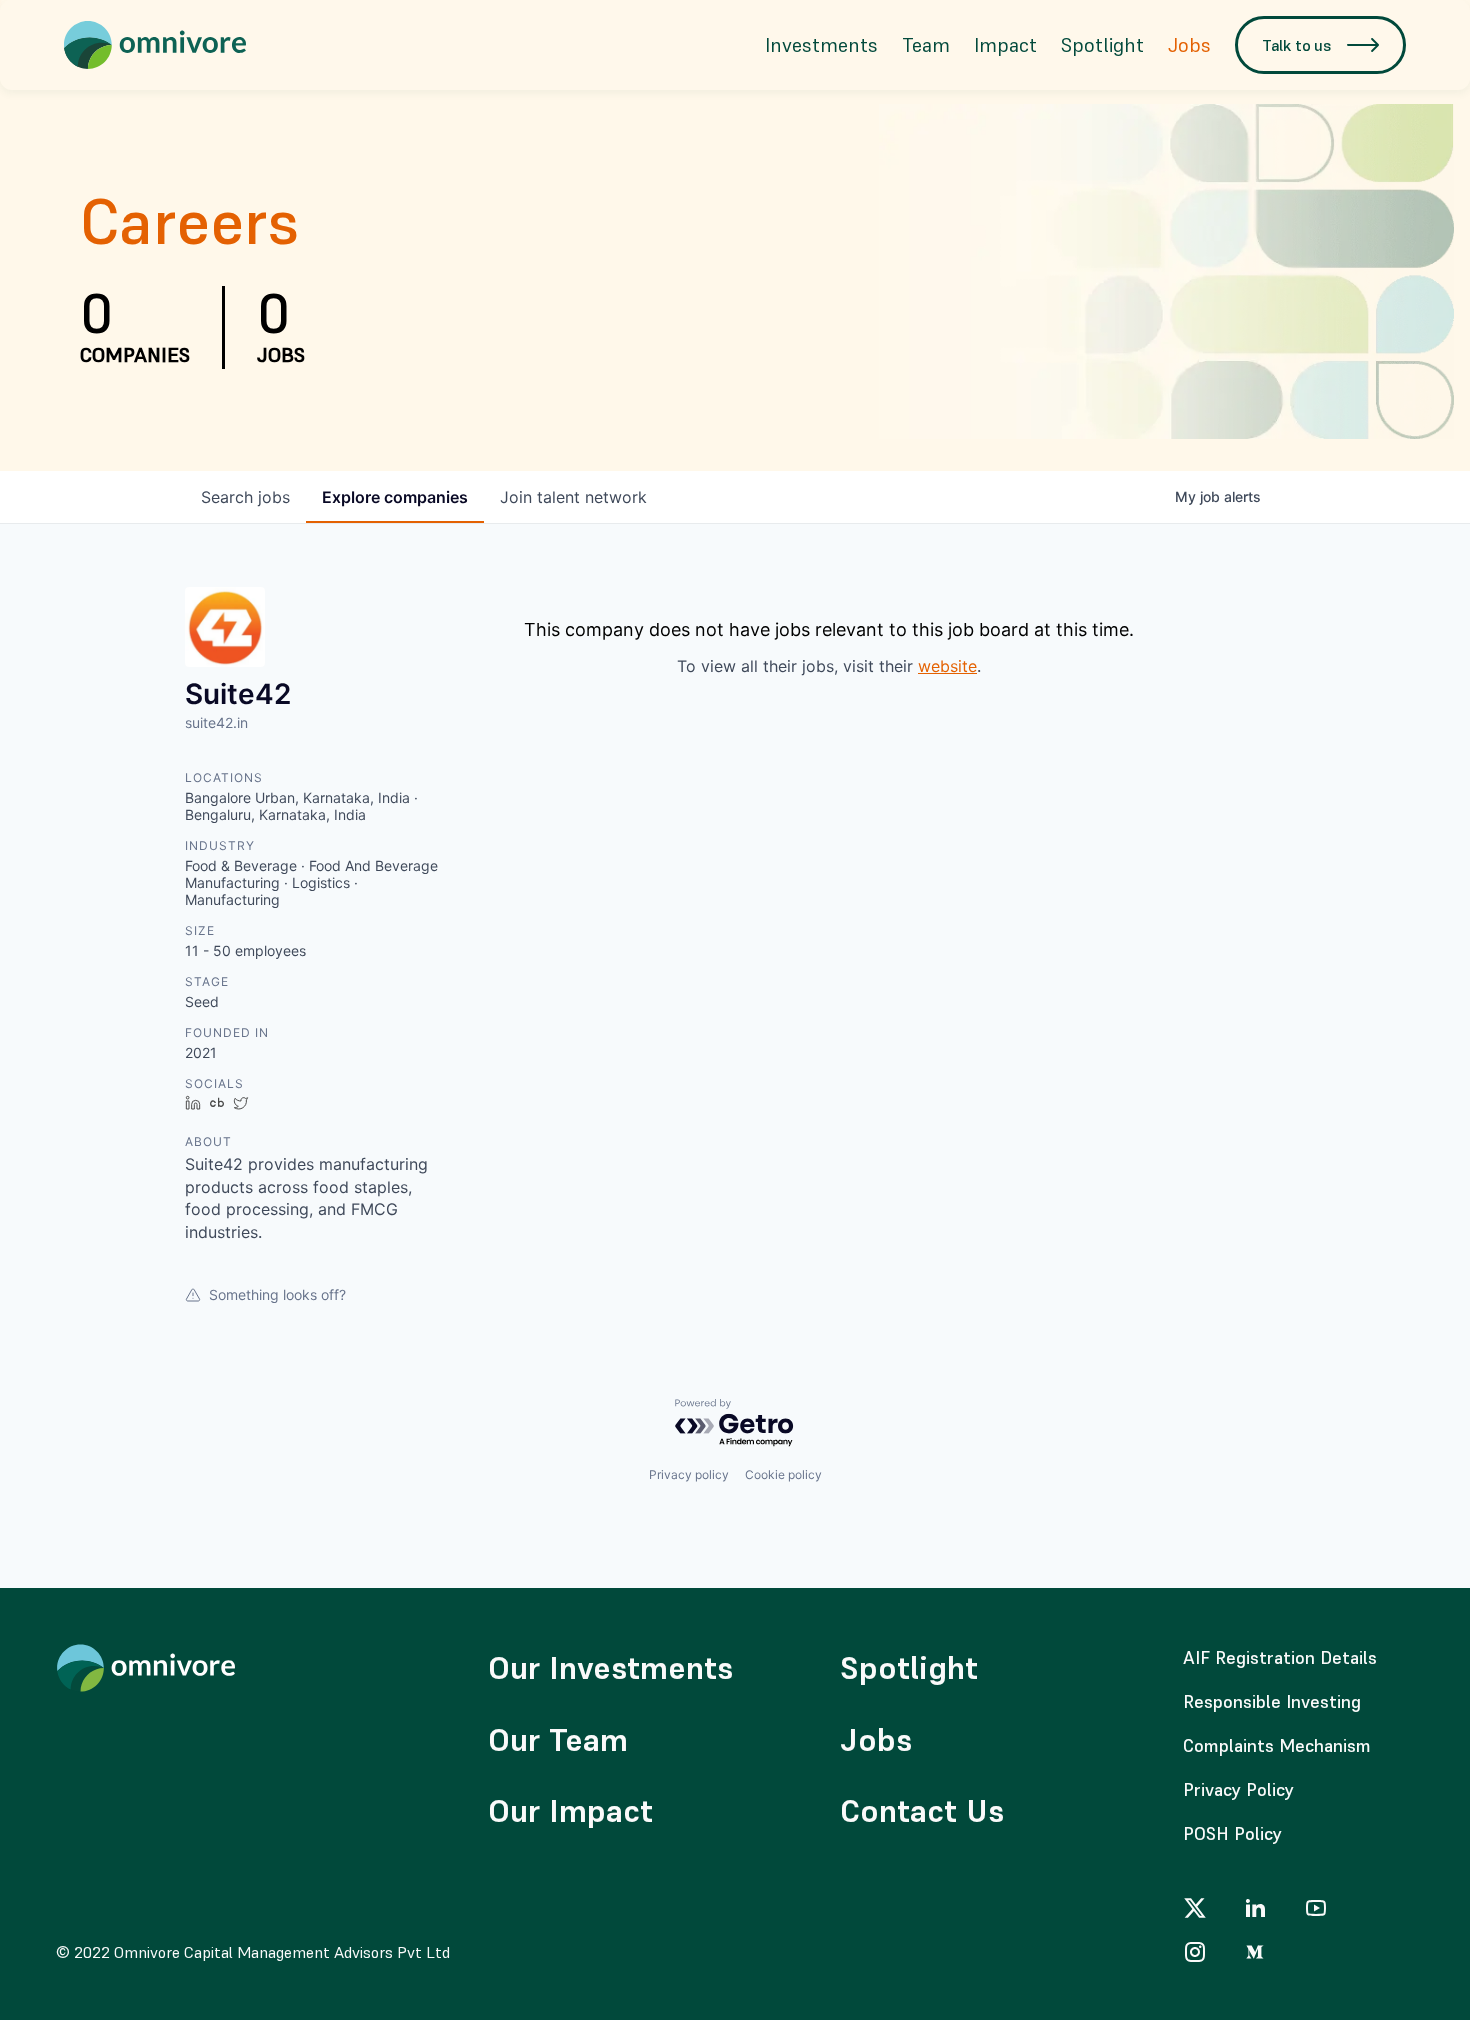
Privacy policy (689, 1474)
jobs (245, 497)
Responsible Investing (1272, 1701)
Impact (1005, 45)
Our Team (558, 1740)
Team (926, 45)
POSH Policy (1232, 1833)
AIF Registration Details (1280, 1657)
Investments (821, 45)
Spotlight (1102, 45)
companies (395, 497)
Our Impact (570, 1811)
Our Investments (610, 1668)
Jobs (1189, 45)
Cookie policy (783, 1474)
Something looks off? (277, 1294)
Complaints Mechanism (1277, 1745)
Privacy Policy (1238, 1789)
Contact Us (922, 1811)
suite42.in (216, 722)
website (947, 666)
